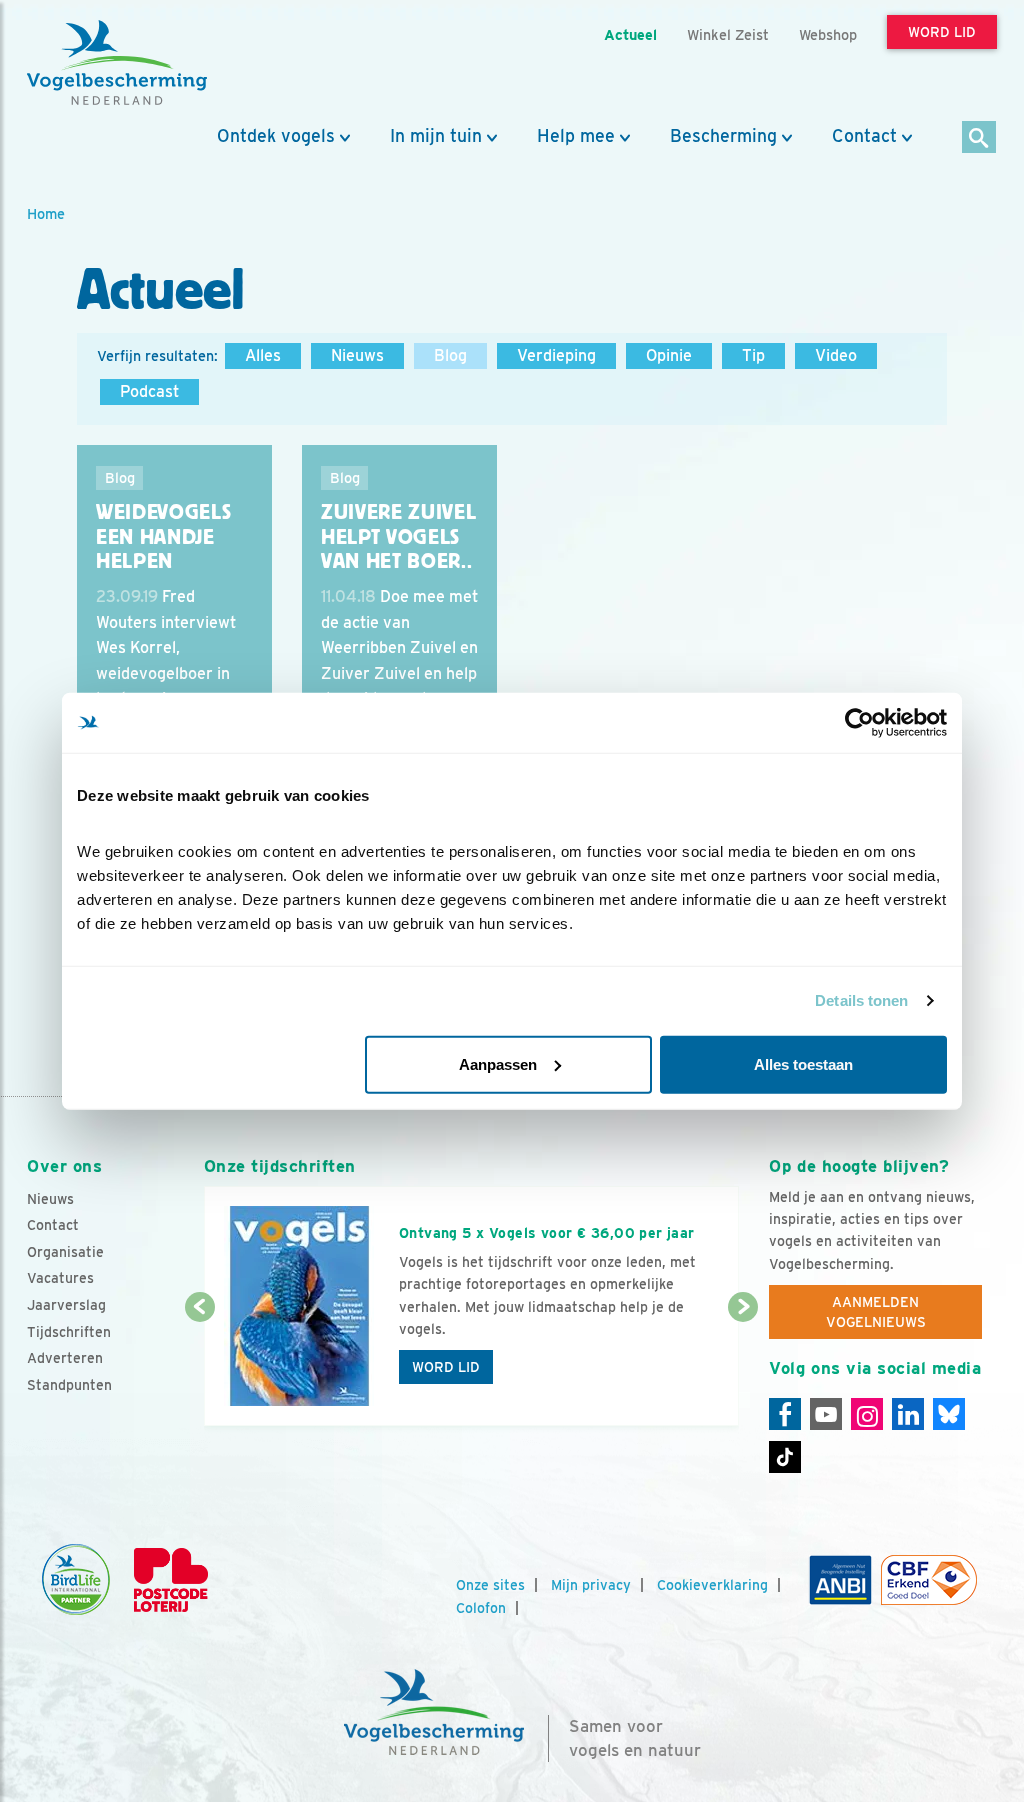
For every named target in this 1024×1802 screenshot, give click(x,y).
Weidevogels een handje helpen (163, 536)
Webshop (828, 34)
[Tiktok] (785, 1457)
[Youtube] (826, 1414)
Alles (263, 355)
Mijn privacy (591, 1585)
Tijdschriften (69, 1332)
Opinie (669, 355)
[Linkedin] (908, 1414)
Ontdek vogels (276, 136)
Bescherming (723, 136)
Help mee (576, 136)
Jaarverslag (66, 1305)
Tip (753, 355)
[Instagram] (867, 1414)
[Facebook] (785, 1414)
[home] (117, 63)
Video (836, 355)
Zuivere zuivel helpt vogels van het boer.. (398, 536)
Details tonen (861, 1000)
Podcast (149, 391)
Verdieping (556, 355)
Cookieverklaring (712, 1585)
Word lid (446, 1367)
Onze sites (490, 1585)
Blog (450, 355)
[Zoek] (979, 138)
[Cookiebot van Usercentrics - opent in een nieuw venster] (859, 723)
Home (46, 213)
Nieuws (357, 355)
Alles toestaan (803, 1063)
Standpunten (69, 1385)
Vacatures (60, 1278)
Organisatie (65, 1252)
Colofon (481, 1608)
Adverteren (65, 1358)
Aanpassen (498, 1063)
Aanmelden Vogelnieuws (876, 1312)
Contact (864, 136)
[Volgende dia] (743, 1368)
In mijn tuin (436, 136)
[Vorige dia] (200, 1368)
